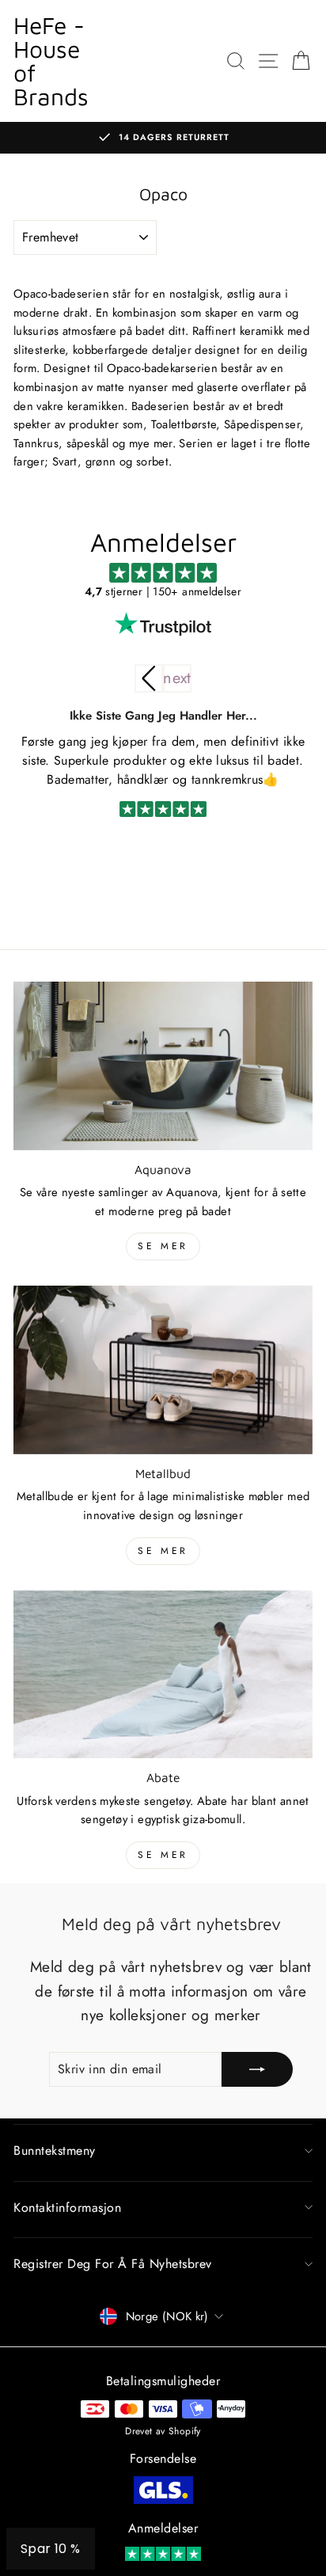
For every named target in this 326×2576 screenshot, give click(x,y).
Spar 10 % (51, 2549)
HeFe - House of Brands (51, 61)
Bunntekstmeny (55, 2150)
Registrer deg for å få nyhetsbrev (113, 2264)
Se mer (163, 1246)
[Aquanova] (163, 1066)
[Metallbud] (163, 1370)
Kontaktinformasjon (67, 2207)
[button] (177, 678)
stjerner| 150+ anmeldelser (163, 591)
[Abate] (163, 1675)
